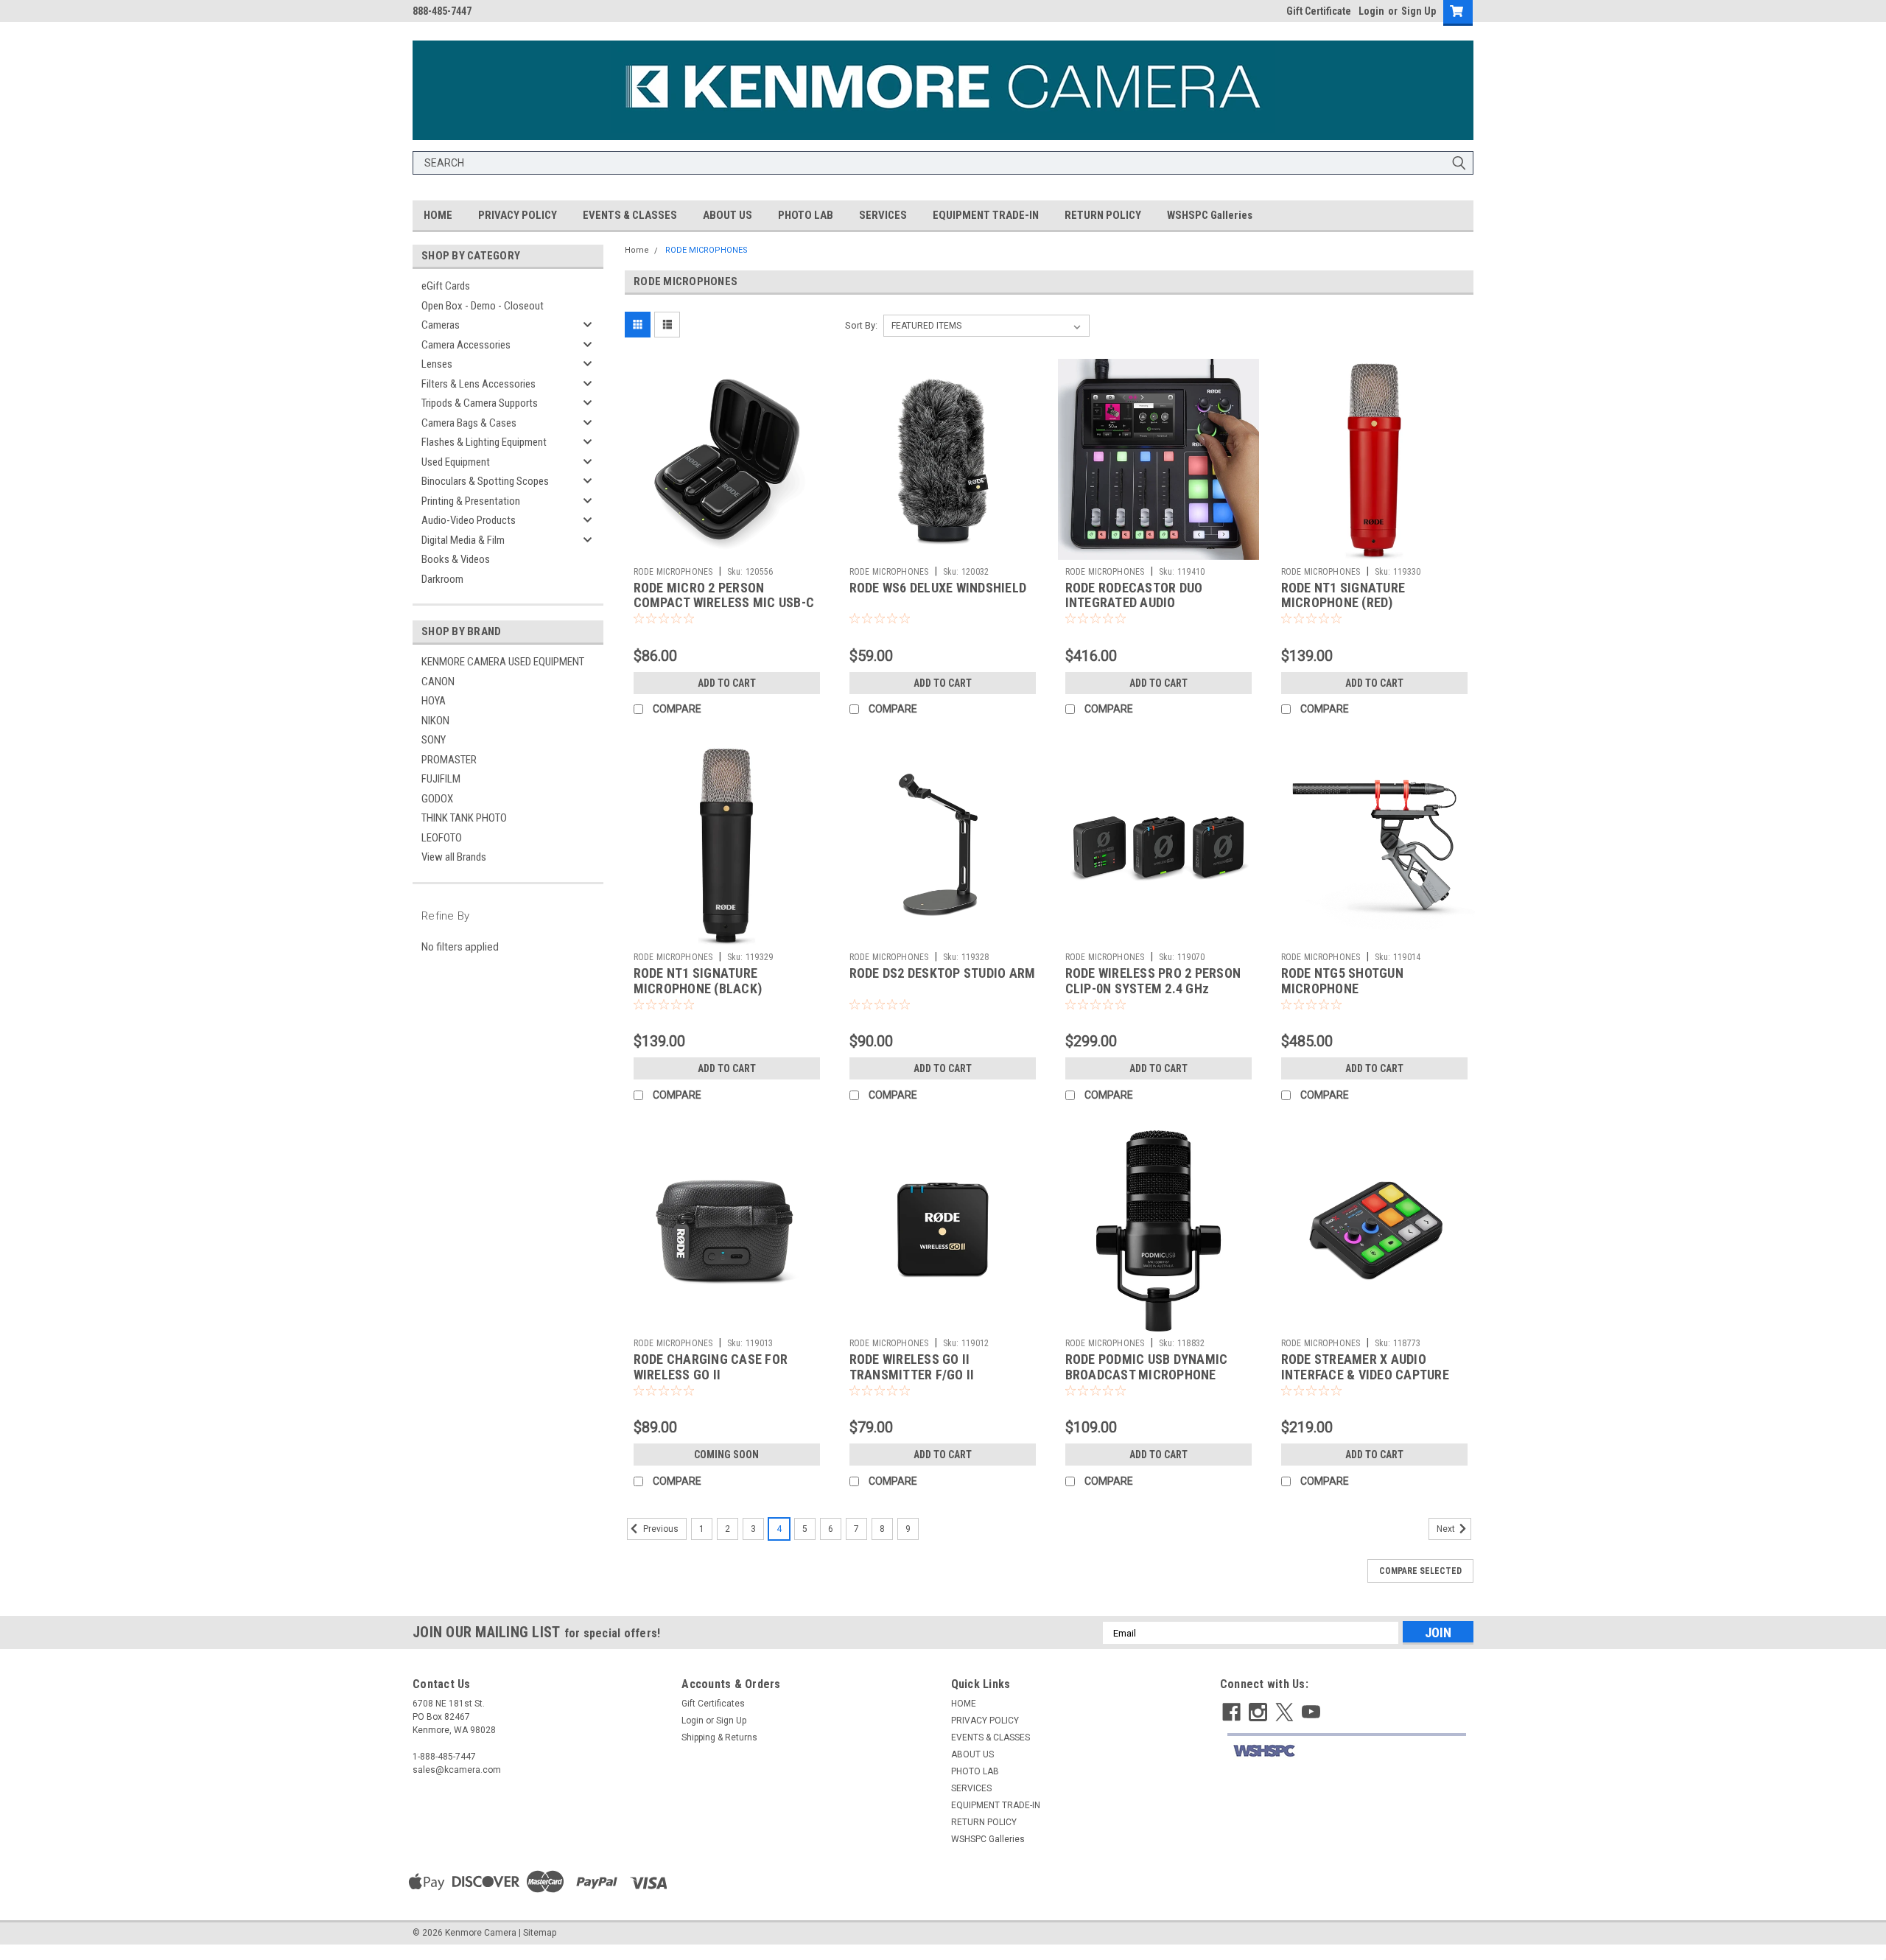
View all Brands (454, 857)
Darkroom (442, 579)
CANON (438, 682)
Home (637, 250)
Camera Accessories (466, 345)
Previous (660, 1530)
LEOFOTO (442, 838)
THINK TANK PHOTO (464, 818)
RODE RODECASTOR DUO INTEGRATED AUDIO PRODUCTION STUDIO (1134, 603)
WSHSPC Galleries (1210, 215)
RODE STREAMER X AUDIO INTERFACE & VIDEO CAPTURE (1365, 1367)
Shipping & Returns (719, 1737)
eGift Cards (446, 286)
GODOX (437, 799)
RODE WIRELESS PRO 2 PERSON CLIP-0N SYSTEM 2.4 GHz (1153, 981)
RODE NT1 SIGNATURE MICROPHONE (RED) (1343, 595)
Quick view (726, 549)
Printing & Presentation (471, 501)
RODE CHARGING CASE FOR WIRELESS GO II (711, 1367)
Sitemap (540, 1933)
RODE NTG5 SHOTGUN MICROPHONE (1342, 981)
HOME (438, 215)
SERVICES (883, 215)
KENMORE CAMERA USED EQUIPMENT (503, 662)
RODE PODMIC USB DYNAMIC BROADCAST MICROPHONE (1147, 1367)
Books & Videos (456, 559)
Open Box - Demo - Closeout (483, 306)
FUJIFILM (441, 779)
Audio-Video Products (469, 520)
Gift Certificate (1319, 11)
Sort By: (861, 325)
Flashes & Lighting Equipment (484, 442)
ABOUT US (728, 215)
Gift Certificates (713, 1704)
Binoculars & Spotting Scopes (485, 481)
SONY (434, 740)
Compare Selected (1420, 1571)
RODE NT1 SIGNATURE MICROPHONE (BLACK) (698, 981)
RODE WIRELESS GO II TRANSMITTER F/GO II (912, 1367)
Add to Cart (727, 683)
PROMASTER (449, 760)
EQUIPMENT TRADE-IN (986, 215)
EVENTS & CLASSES (630, 215)
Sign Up (1419, 11)
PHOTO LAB (806, 215)
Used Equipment (456, 462)
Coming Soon (726, 1455)
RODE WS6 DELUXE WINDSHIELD (938, 588)
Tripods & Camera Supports (480, 403)
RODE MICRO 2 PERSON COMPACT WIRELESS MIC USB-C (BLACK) (724, 603)
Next (1447, 1530)
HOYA (434, 701)
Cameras (441, 325)
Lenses (437, 364)
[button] (1346, 1751)
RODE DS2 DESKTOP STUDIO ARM (943, 973)
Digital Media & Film (463, 540)
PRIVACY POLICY (518, 215)
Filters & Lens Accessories (478, 384)
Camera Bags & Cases (469, 423)
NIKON (435, 721)
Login (1371, 11)
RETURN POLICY (1103, 215)
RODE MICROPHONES (707, 250)
